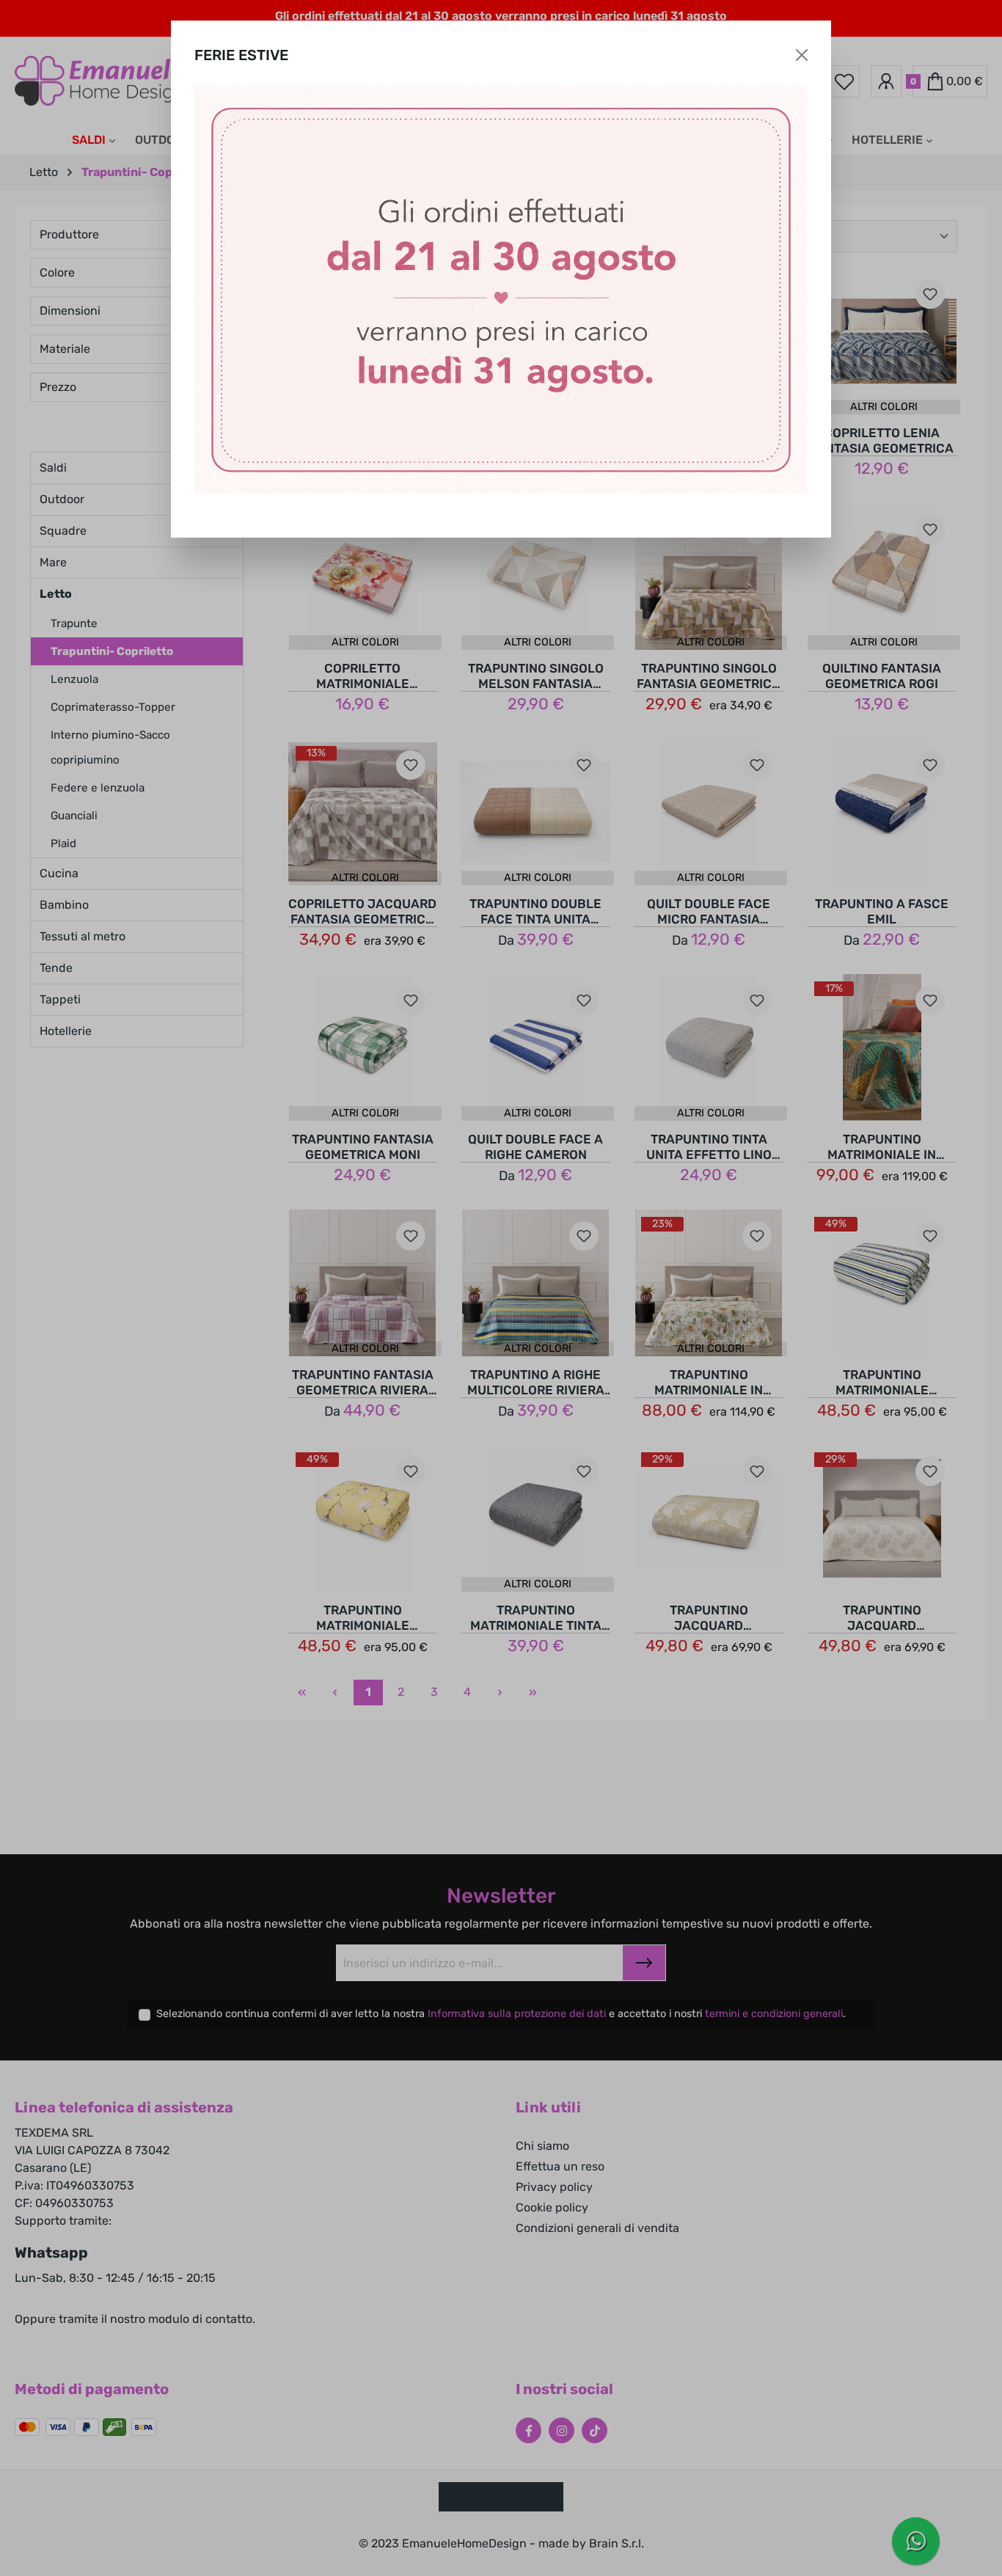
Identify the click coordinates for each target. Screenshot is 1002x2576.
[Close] (802, 55)
